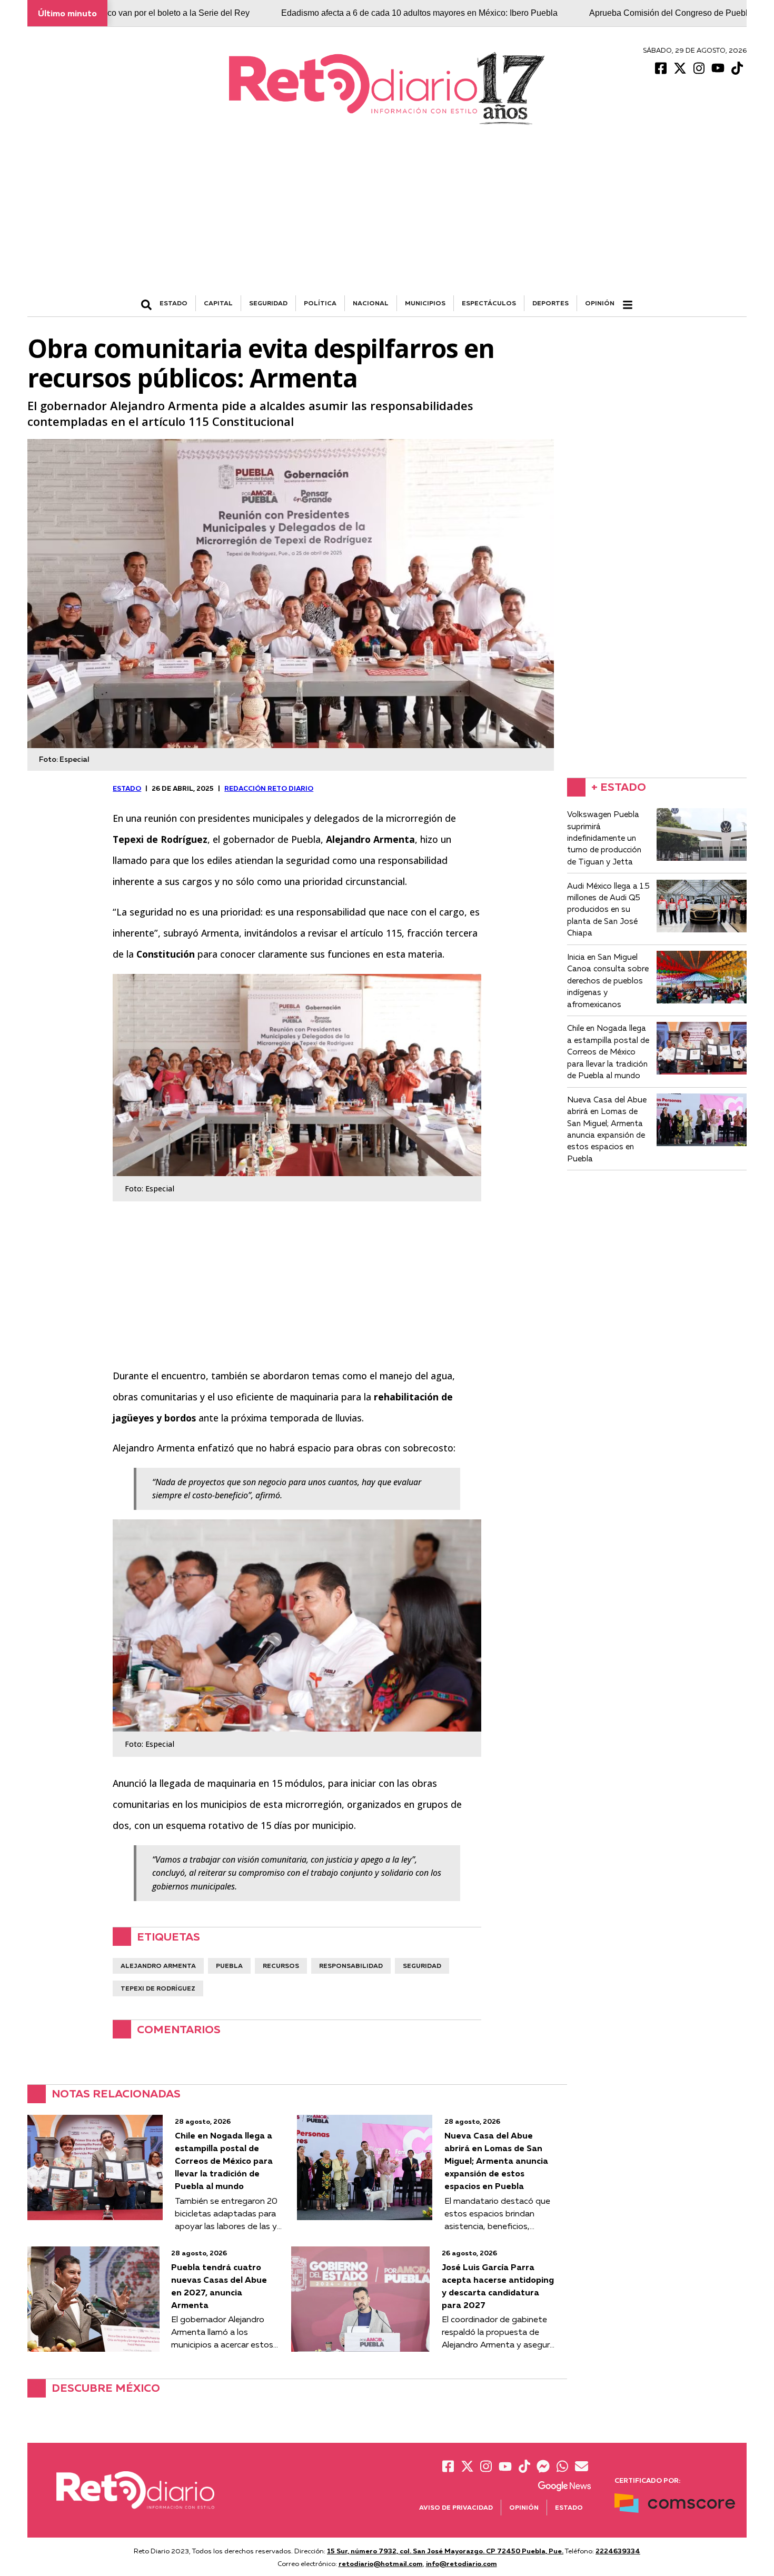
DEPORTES (550, 303)
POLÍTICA (320, 303)
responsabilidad (351, 1966)
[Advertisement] (387, 216)
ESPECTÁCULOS (489, 303)
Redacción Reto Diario (269, 788)
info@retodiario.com (462, 2563)
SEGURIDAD (268, 303)
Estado (569, 2507)
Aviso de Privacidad (456, 2507)
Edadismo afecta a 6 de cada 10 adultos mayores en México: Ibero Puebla (329, 13)
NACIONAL (371, 303)
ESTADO (173, 303)
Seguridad (422, 1966)
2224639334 (618, 2551)
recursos (281, 1966)
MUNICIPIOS (425, 303)
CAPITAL (218, 303)
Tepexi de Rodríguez (158, 1988)
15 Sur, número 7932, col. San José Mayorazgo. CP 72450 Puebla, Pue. (445, 2551)
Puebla (229, 1966)
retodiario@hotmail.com (381, 2563)
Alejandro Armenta (158, 1966)
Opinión (600, 303)
